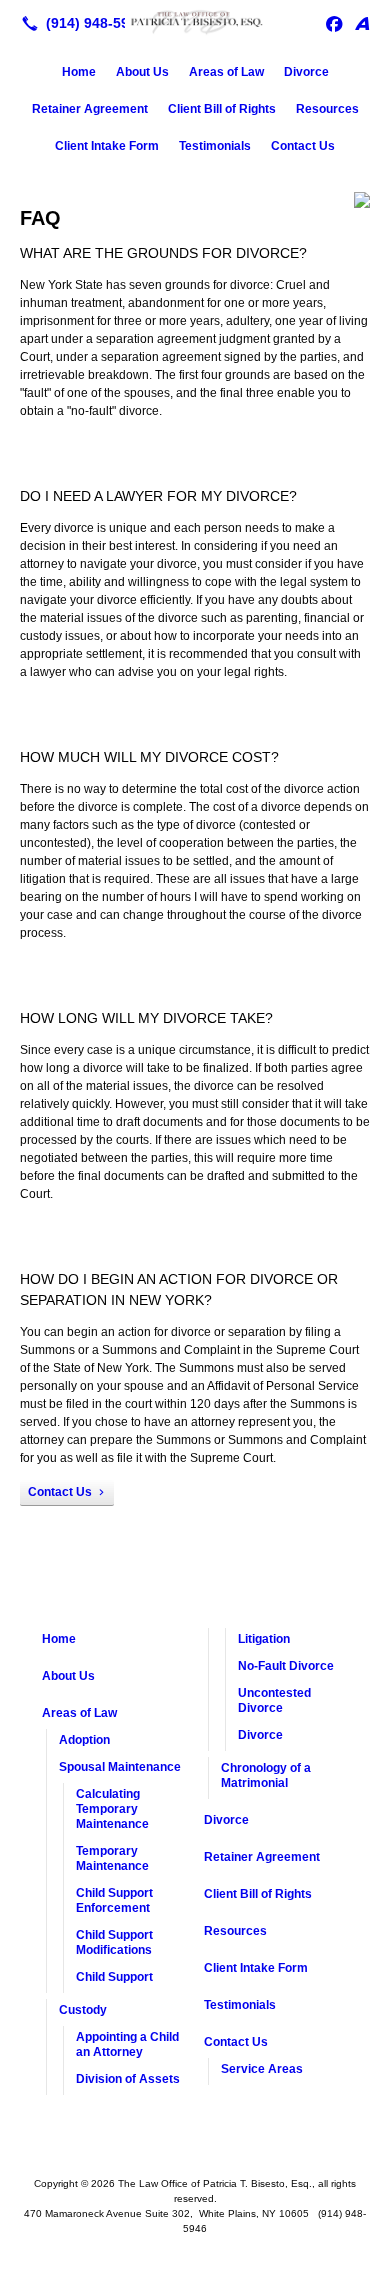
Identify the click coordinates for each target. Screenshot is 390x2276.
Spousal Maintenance (120, 1767)
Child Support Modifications (114, 1942)
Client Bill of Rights (222, 109)
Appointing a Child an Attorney (127, 2044)
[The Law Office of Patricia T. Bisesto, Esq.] (195, 21)
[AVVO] (362, 23)
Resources (327, 109)
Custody (83, 2010)
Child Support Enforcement (114, 1900)
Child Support (114, 1977)
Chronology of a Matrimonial (266, 1775)
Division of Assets (128, 2079)
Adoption (84, 1740)
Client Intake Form (107, 146)
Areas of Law (226, 72)
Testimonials (215, 146)
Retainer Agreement (90, 109)
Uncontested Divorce (274, 1700)
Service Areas (262, 2069)
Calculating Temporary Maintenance (112, 1809)
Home (79, 72)
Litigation (264, 1639)
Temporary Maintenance (112, 1858)
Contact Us (303, 146)
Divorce (306, 72)
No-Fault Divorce (286, 1666)
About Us (142, 72)
